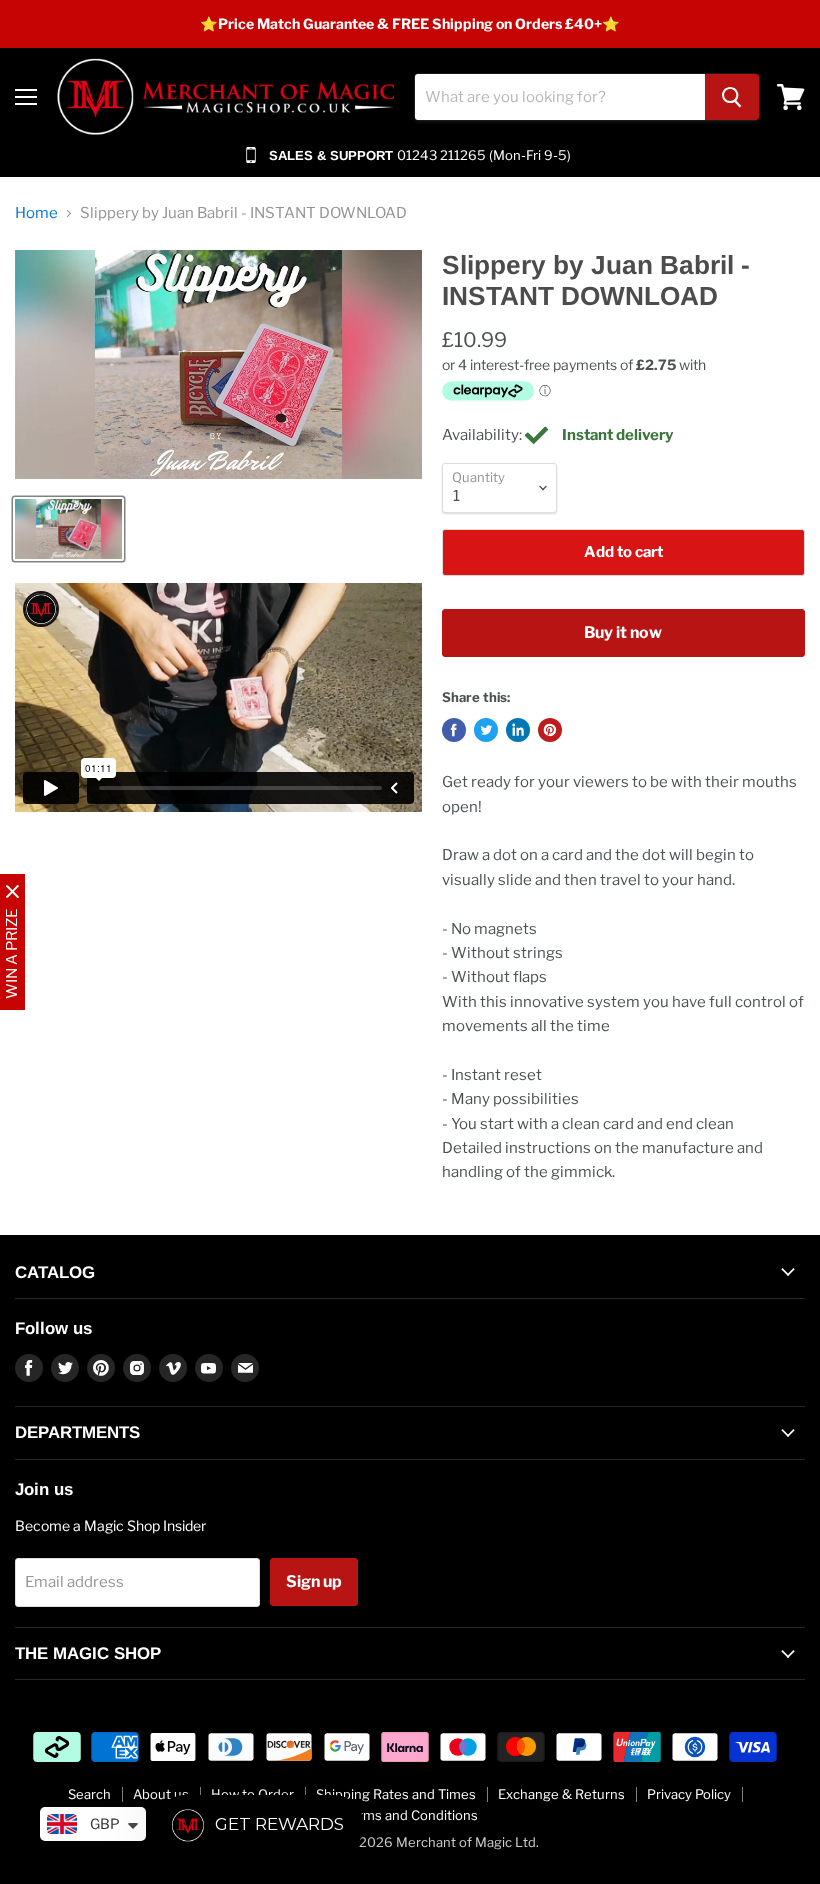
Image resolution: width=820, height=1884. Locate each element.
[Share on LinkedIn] (518, 730)
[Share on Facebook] (454, 730)
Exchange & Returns (561, 1794)
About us (161, 1794)
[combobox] (560, 97)
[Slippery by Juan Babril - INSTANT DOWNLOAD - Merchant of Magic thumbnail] (68, 529)
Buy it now (623, 632)
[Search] (732, 97)
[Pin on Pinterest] (550, 730)
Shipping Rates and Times (396, 1794)
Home (36, 213)
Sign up (314, 1581)
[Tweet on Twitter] (486, 730)
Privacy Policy (689, 1794)
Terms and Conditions (410, 1815)
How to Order (252, 1794)
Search (89, 1794)
